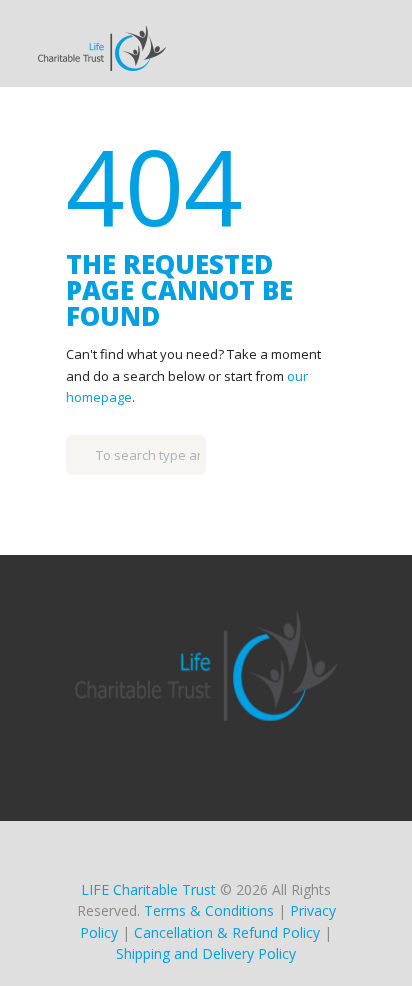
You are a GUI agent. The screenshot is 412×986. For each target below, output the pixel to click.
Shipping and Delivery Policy (206, 953)
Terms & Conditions (209, 910)
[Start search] (79, 450)
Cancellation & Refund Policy (227, 932)
